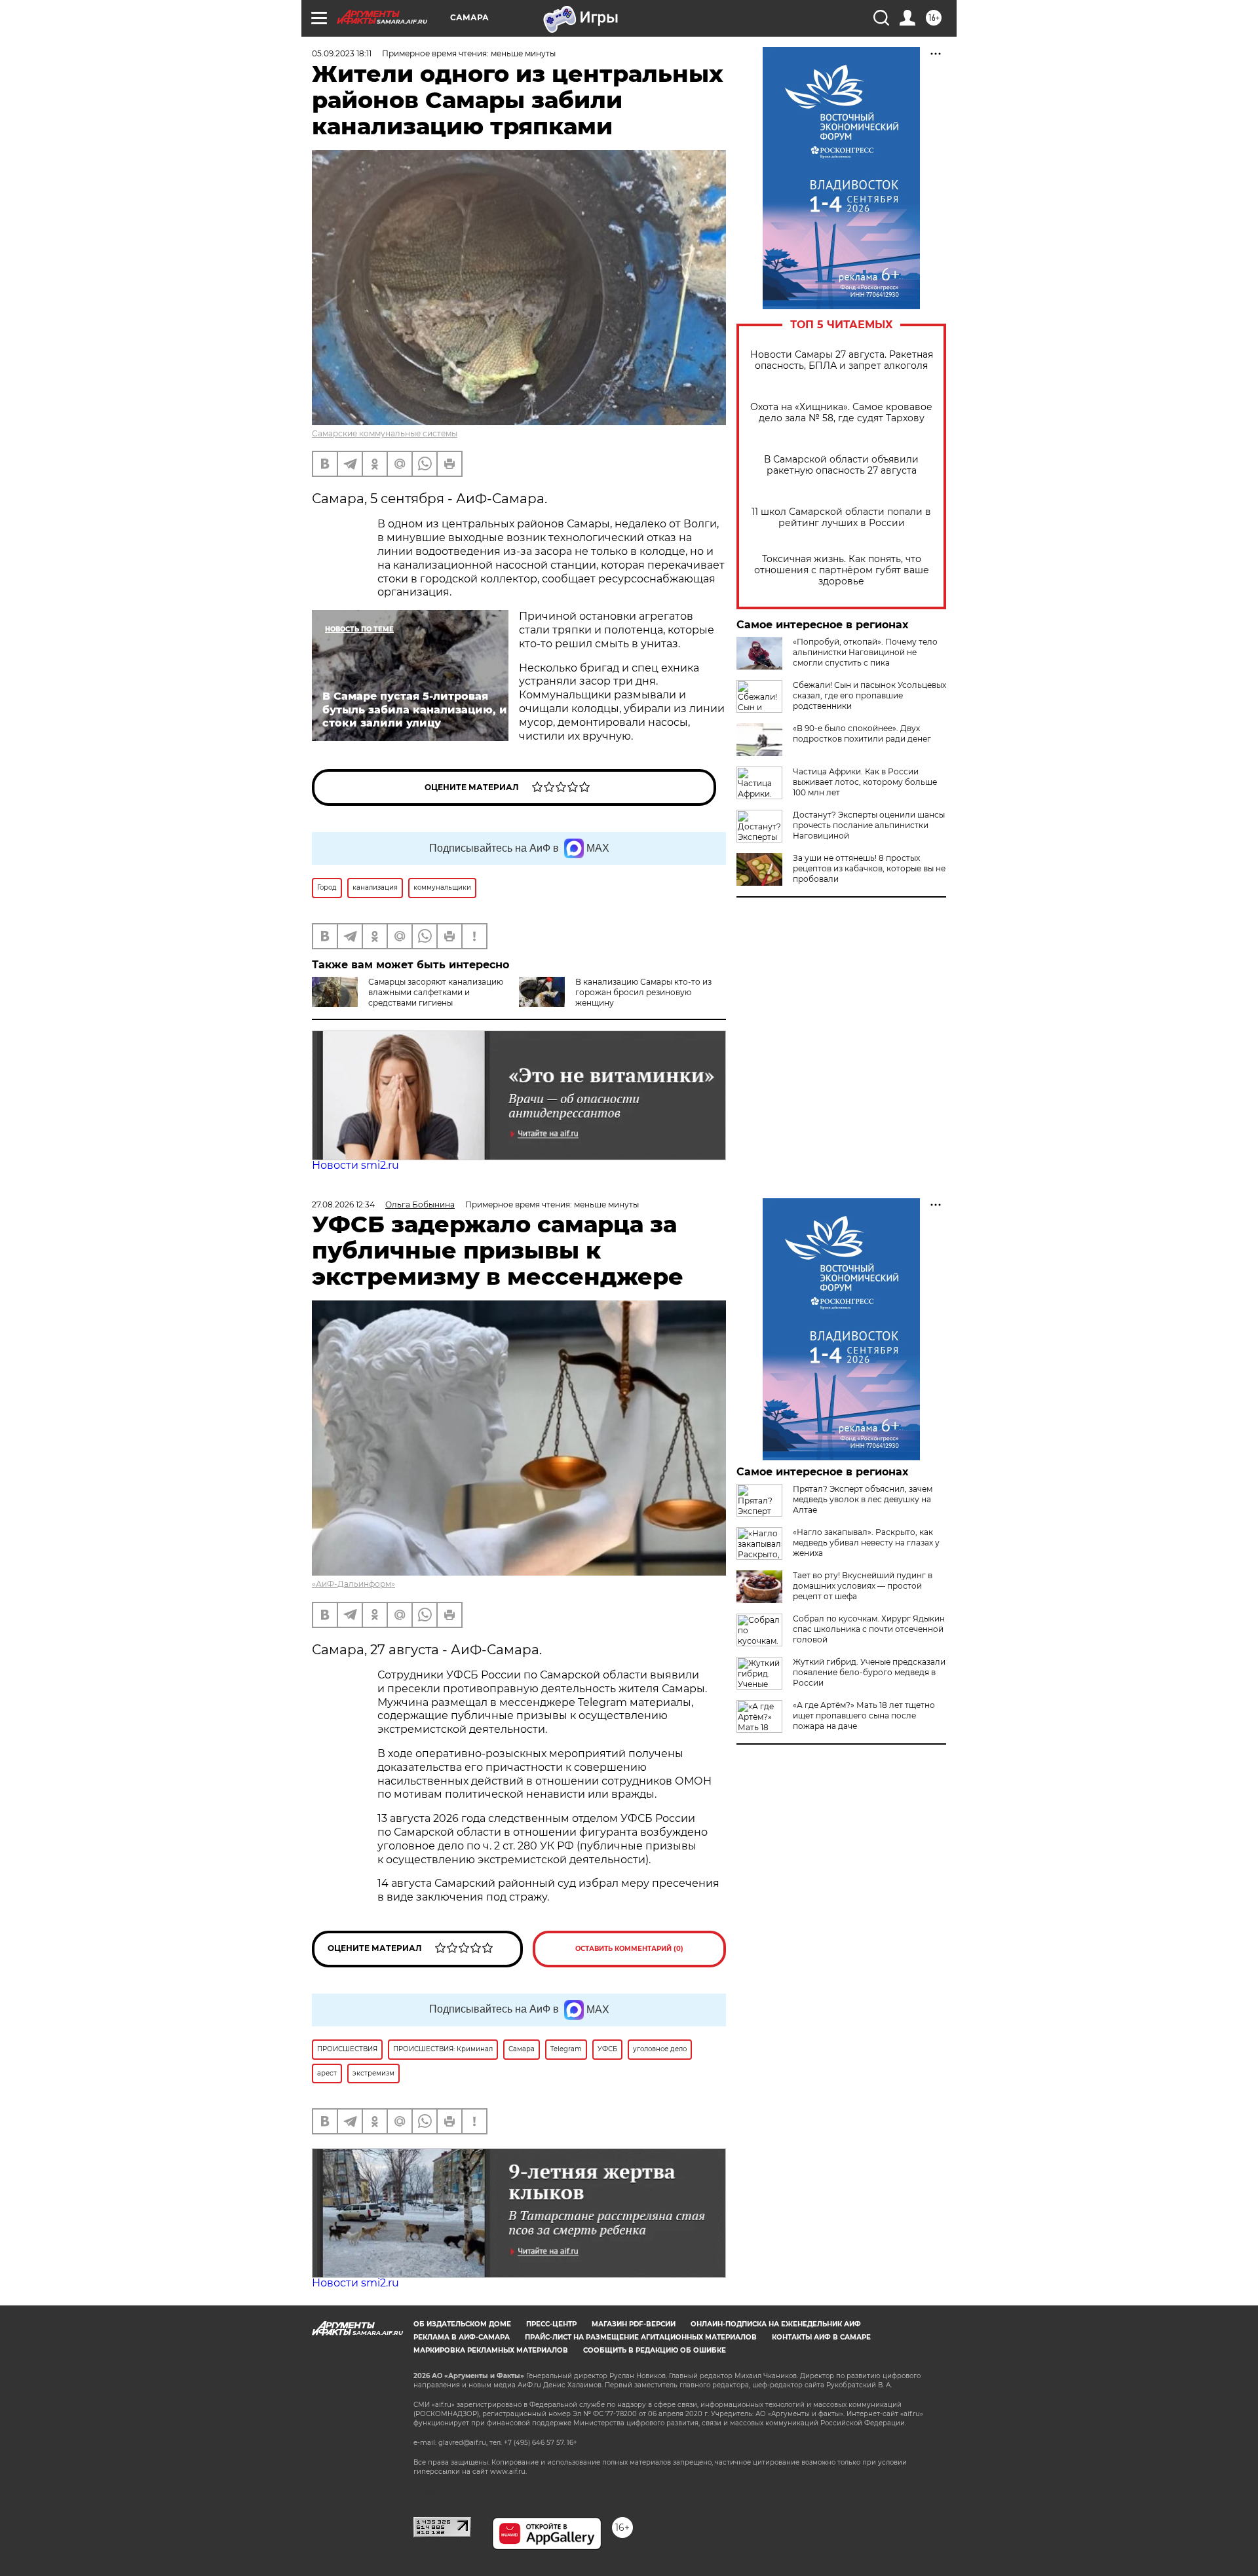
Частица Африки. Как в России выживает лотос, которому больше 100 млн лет (865, 782)
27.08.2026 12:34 (343, 1204)
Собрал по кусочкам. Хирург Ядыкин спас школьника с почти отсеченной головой (869, 1629)
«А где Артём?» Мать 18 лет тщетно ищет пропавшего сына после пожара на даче (864, 1715)
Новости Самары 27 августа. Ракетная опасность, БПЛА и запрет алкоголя (842, 360)
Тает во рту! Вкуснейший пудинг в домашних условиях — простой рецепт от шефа (863, 1586)
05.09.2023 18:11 (342, 53)
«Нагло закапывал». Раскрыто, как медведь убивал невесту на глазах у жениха (866, 1543)
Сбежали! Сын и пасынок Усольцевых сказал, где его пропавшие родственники (869, 695)
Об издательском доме (462, 2324)
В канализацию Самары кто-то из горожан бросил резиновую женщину (643, 992)
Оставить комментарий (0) (629, 1949)
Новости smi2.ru (355, 1165)
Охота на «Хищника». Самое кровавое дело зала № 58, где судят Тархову (841, 413)
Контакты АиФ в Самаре (821, 2337)
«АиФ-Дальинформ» (353, 1584)
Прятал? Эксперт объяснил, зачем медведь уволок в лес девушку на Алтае (863, 1499)
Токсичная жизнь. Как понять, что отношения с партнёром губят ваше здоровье (842, 570)
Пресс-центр (551, 2324)
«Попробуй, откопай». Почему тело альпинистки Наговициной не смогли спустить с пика (865, 652)
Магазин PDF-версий (634, 2324)
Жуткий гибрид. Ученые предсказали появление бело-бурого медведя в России (869, 1672)
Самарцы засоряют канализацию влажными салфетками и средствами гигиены (436, 992)
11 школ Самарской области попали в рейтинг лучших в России (841, 518)
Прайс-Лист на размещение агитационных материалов (641, 2337)
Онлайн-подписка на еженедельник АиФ (776, 2324)
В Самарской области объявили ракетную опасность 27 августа (841, 465)
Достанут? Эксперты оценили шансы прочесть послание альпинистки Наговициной (869, 825)
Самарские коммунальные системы (385, 433)
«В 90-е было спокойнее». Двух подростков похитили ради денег (862, 733)
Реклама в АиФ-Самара (462, 2337)
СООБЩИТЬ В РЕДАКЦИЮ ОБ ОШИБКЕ (655, 2350)
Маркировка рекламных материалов (491, 2350)
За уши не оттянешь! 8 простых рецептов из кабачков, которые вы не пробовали (869, 868)
